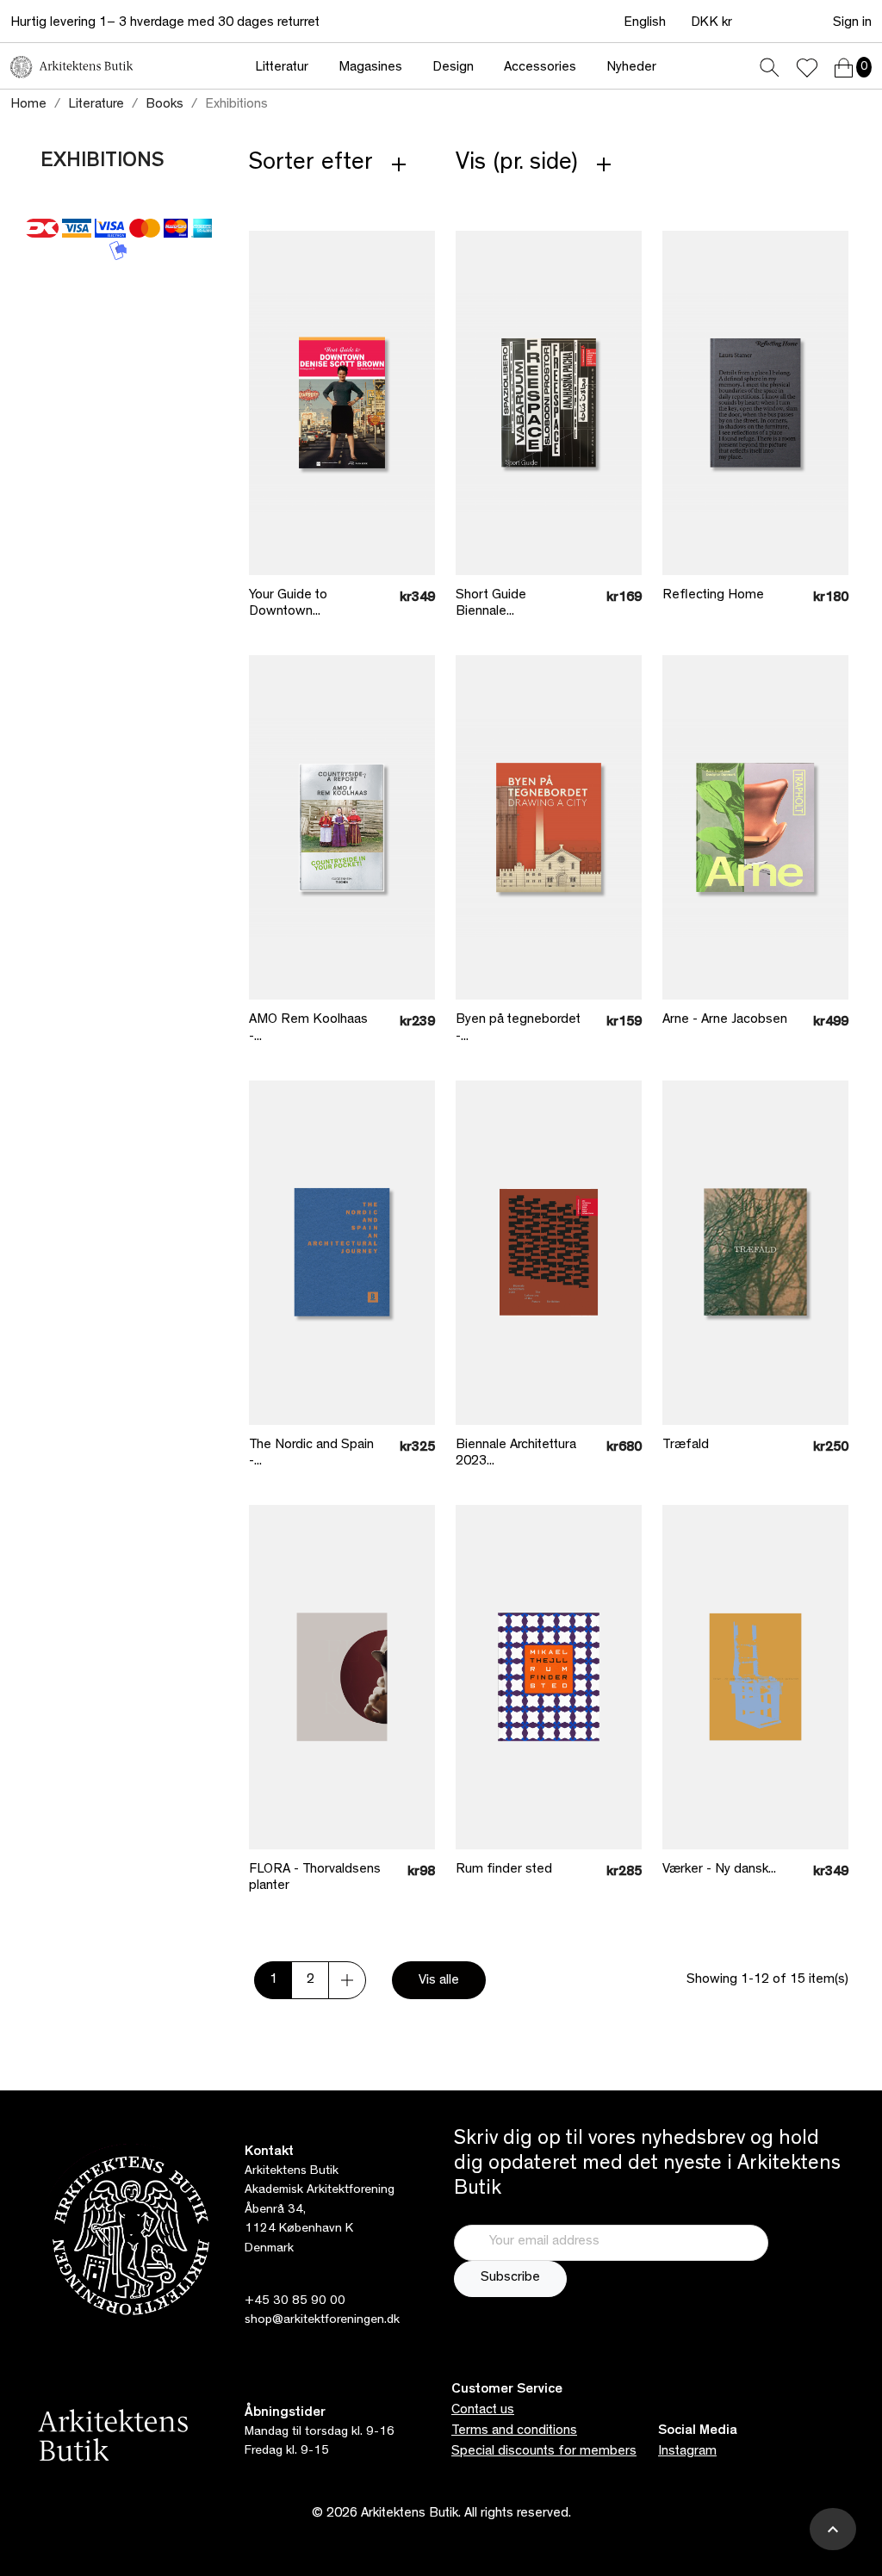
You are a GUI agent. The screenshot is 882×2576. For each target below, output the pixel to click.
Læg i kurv (310, 491)
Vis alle (439, 1981)
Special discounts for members (544, 2452)
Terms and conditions (514, 2431)
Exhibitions (102, 163)
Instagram (687, 2452)
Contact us (483, 2411)
